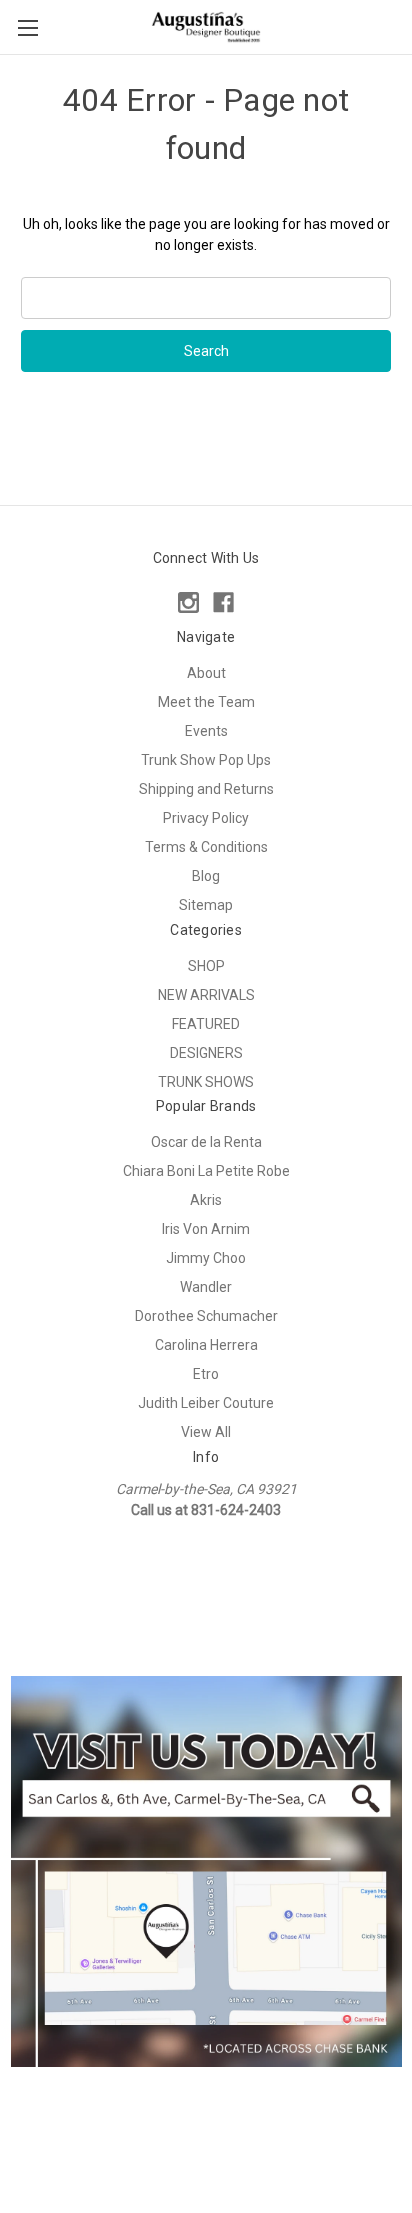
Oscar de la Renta (206, 1142)
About (206, 673)
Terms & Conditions (206, 847)
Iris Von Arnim (206, 1229)
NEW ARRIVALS (206, 995)
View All (206, 1432)
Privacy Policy (206, 818)
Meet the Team (206, 702)
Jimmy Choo (206, 1258)
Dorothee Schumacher (206, 1316)
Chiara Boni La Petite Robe (206, 1171)
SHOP (206, 966)
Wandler (206, 1287)
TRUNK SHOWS (206, 1082)
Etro (206, 1374)
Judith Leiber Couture (206, 1403)
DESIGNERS (206, 1053)
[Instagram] (188, 602)
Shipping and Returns (206, 789)
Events (206, 731)
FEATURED (206, 1024)
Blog (206, 876)
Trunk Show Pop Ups (206, 760)
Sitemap (206, 905)
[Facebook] (223, 602)
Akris (206, 1200)
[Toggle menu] (27, 27)
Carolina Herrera (206, 1345)
